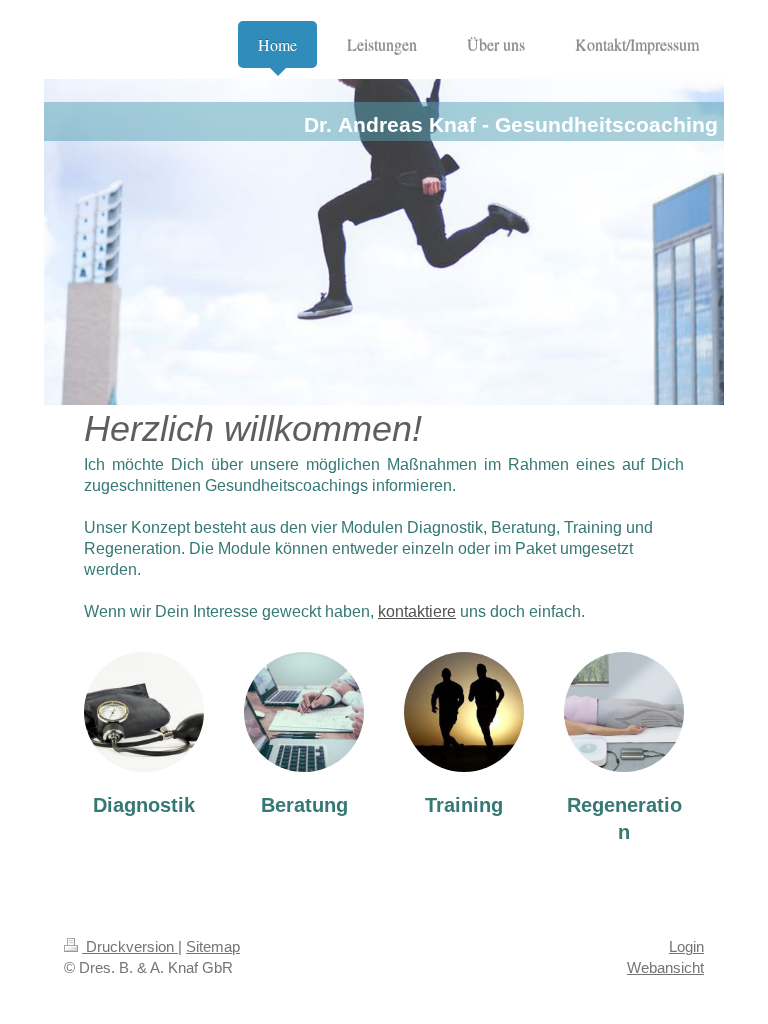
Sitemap (213, 946)
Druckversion (130, 946)
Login (686, 946)
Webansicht (665, 967)
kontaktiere (417, 611)
